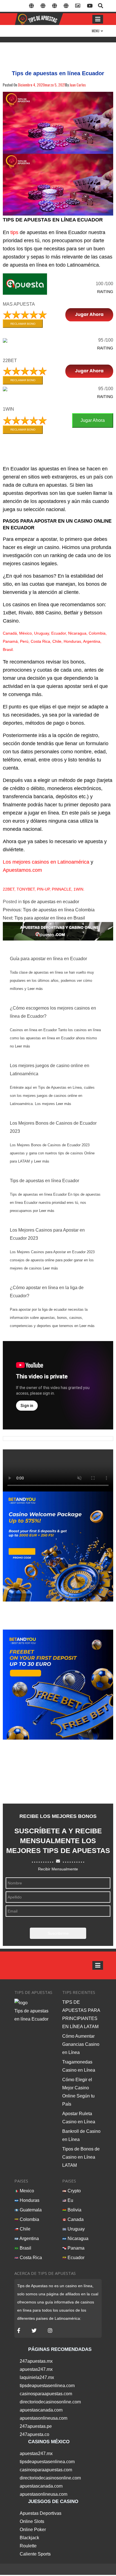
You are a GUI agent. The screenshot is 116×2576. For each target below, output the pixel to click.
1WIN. (79, 889)
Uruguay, (42, 633)
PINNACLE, (62, 889)
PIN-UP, (44, 889)
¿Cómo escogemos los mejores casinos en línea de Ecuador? (53, 1012)
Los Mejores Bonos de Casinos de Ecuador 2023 (53, 1127)
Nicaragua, (78, 633)
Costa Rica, (41, 641)
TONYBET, (26, 889)
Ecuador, (59, 633)
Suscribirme (58, 1933)
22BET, (9, 889)
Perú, (25, 641)
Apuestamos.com (22, 870)
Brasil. (8, 649)
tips (14, 232)
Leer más (35, 989)
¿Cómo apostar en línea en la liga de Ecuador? (47, 1292)
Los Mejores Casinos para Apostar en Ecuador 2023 (47, 1234)
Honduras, (73, 641)
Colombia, (98, 633)
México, (26, 633)
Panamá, (11, 641)
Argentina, (92, 641)
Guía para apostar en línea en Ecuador (48, 959)
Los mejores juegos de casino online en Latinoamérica (50, 1070)
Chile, (57, 641)
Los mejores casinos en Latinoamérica (46, 862)
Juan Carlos (78, 85)
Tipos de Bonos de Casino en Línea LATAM (81, 2157)
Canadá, (10, 633)
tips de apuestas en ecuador (51, 902)
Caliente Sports (35, 2554)
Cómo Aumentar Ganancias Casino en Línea (81, 2044)
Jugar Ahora (93, 420)
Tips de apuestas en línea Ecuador (44, 1181)
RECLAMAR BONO (23, 324)
